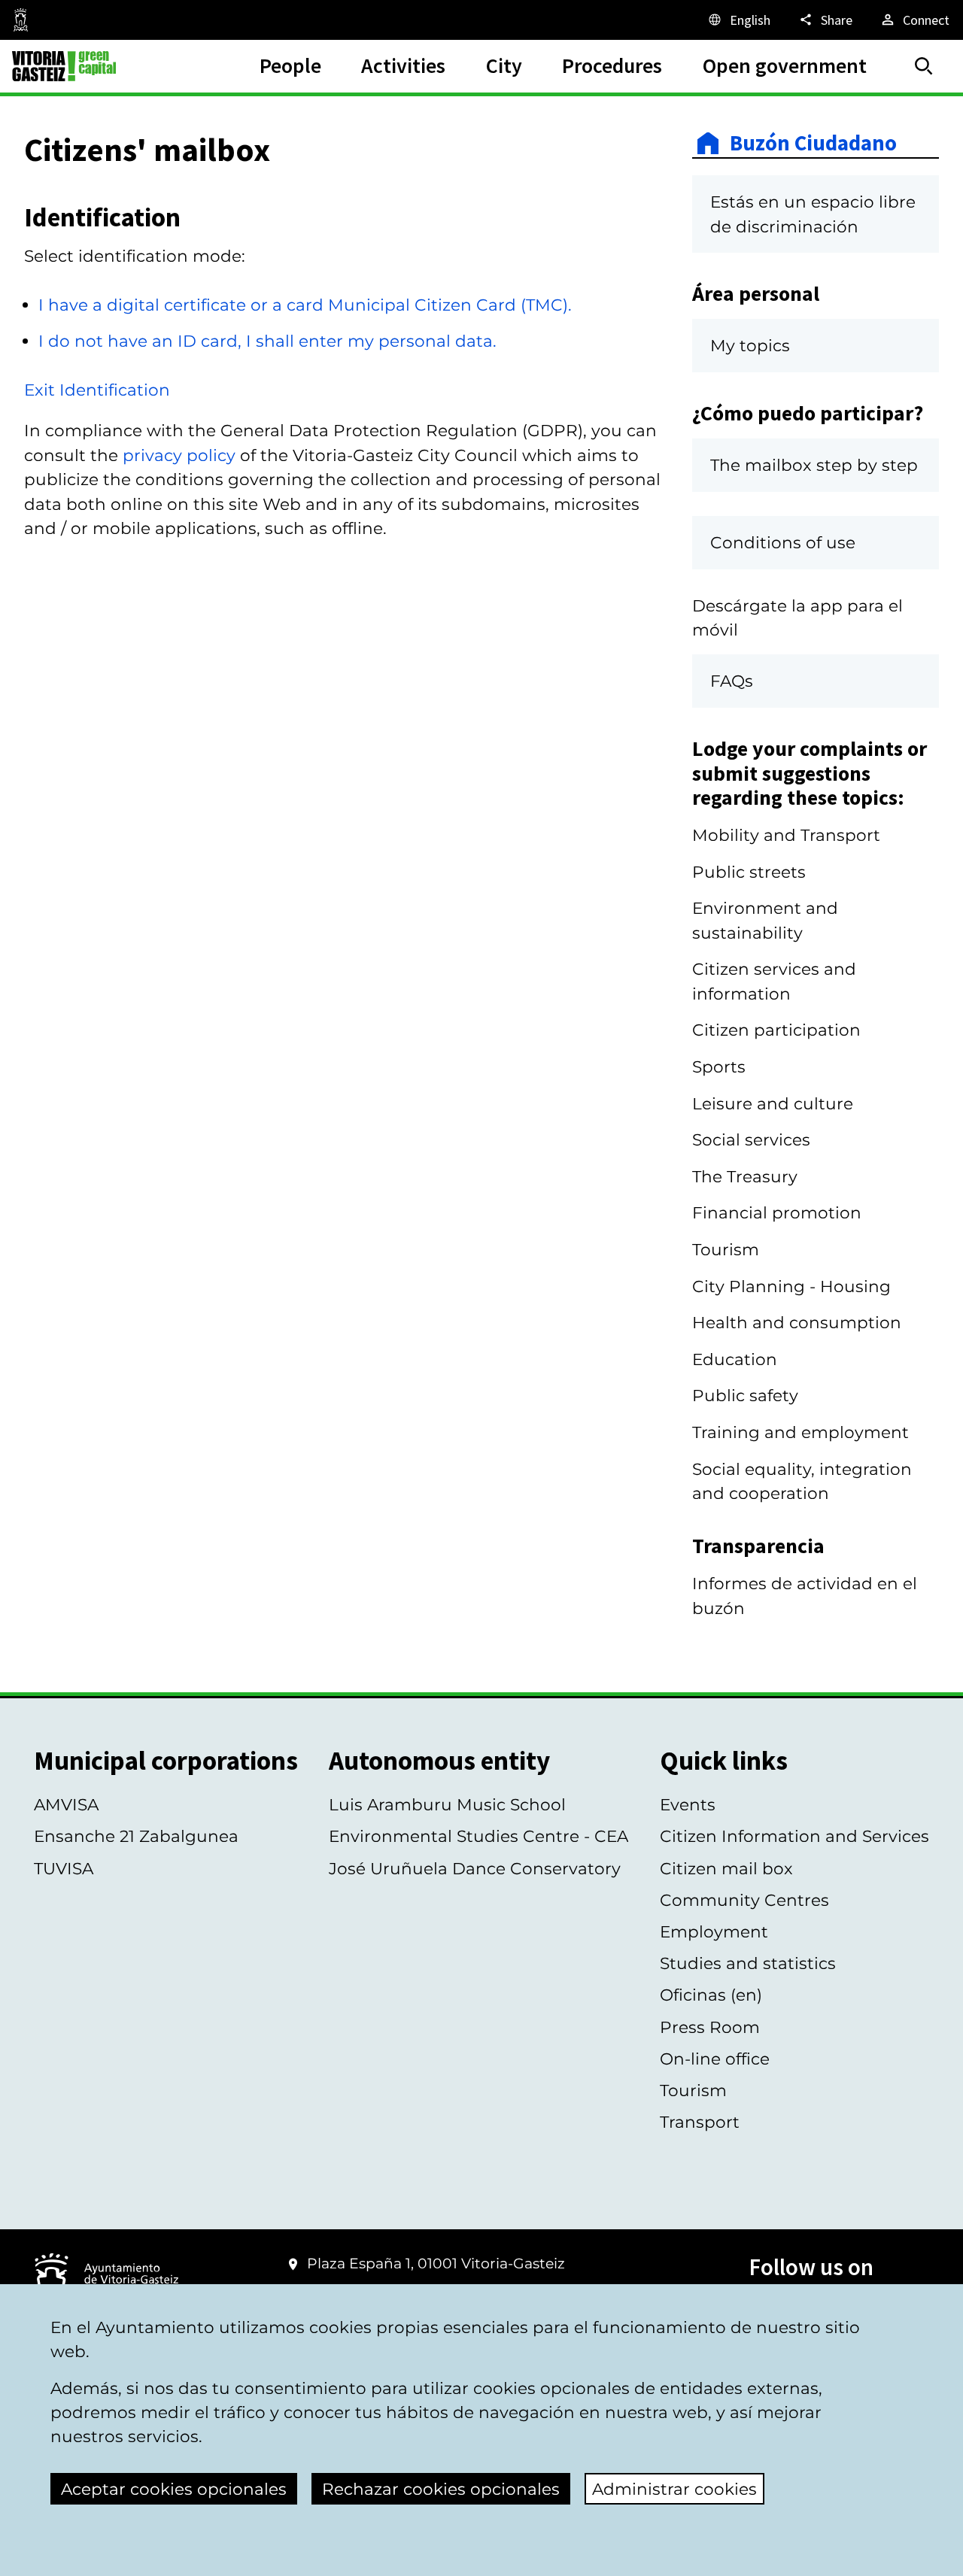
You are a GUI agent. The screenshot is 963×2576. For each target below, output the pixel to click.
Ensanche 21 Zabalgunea (136, 1836)
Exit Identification (97, 390)
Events (688, 1804)
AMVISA (66, 1804)
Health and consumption (797, 1322)
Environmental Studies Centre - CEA (478, 1836)
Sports (719, 1067)
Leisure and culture (773, 1103)
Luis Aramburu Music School (447, 1804)
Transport (700, 2122)
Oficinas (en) (711, 1995)
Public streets (749, 872)
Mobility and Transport (786, 835)
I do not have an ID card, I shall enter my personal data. (267, 341)
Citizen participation (776, 1030)
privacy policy (179, 455)
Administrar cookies (674, 2489)
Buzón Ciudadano (813, 143)
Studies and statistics (748, 1963)
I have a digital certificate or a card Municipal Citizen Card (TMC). (305, 305)
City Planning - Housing (791, 1286)
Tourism (726, 1249)
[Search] (924, 66)
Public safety (745, 1395)
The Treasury (745, 1176)
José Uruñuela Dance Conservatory (475, 1868)
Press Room (710, 2027)
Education (735, 1359)
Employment (714, 1931)
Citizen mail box (726, 1868)
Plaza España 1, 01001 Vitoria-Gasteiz (436, 2263)
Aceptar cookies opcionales (174, 2489)
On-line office (715, 2059)
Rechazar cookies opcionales (441, 2489)
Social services (751, 1139)
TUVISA (64, 1868)
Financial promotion (777, 1212)
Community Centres (744, 1900)
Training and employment (800, 1432)
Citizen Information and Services (794, 1836)
